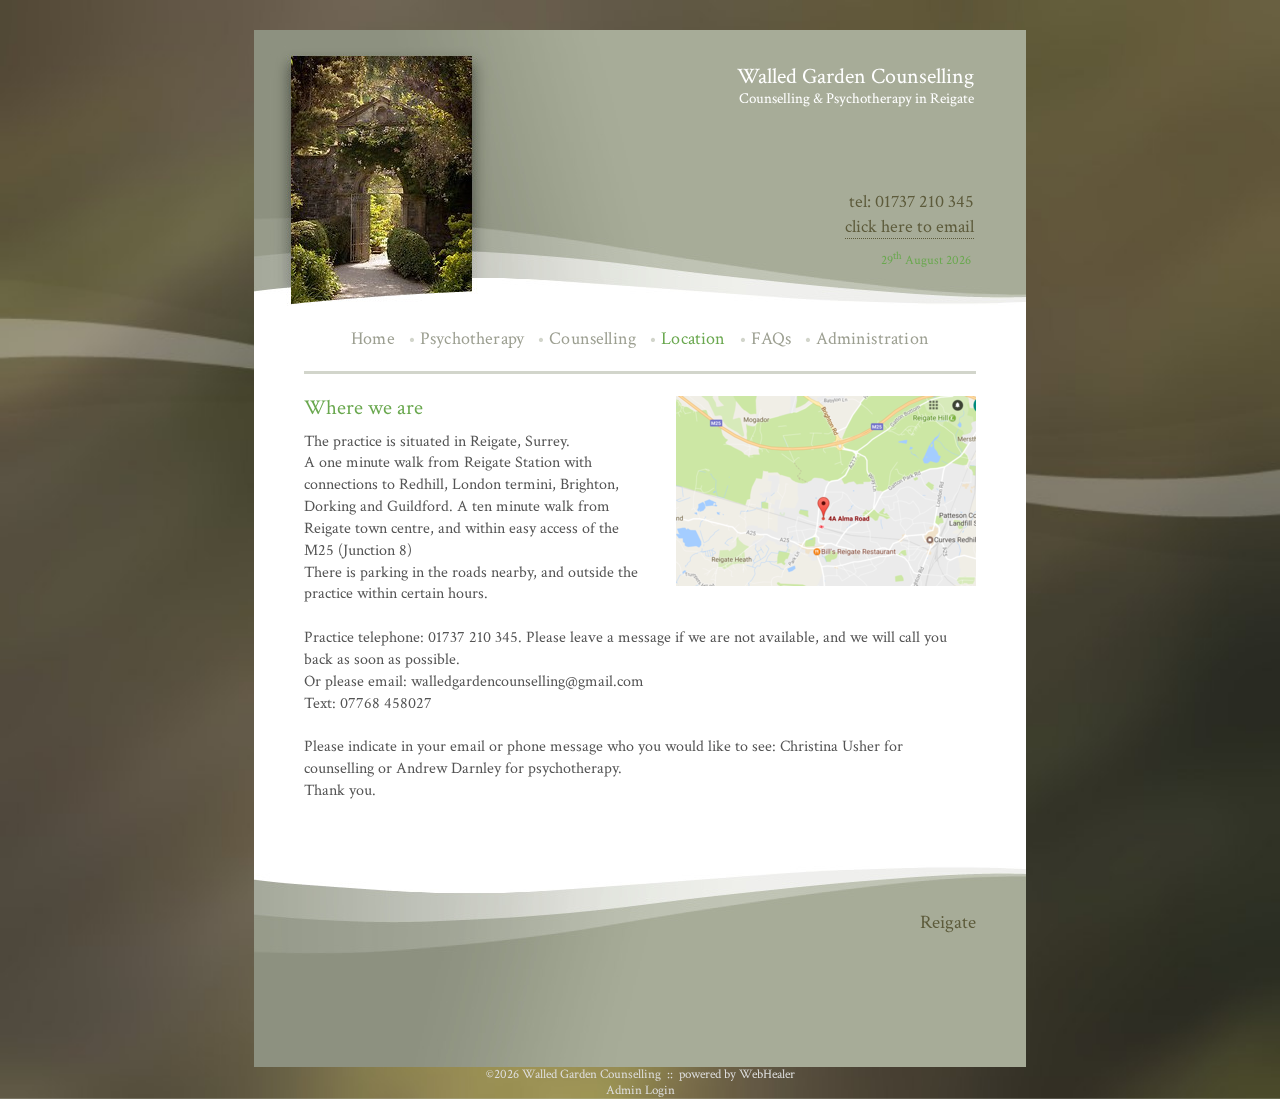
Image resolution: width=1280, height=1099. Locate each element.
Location (693, 338)
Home (373, 338)
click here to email (909, 226)
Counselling (592, 338)
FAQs (771, 338)
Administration (872, 338)
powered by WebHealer (737, 1074)
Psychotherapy (472, 338)
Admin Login (640, 1090)
